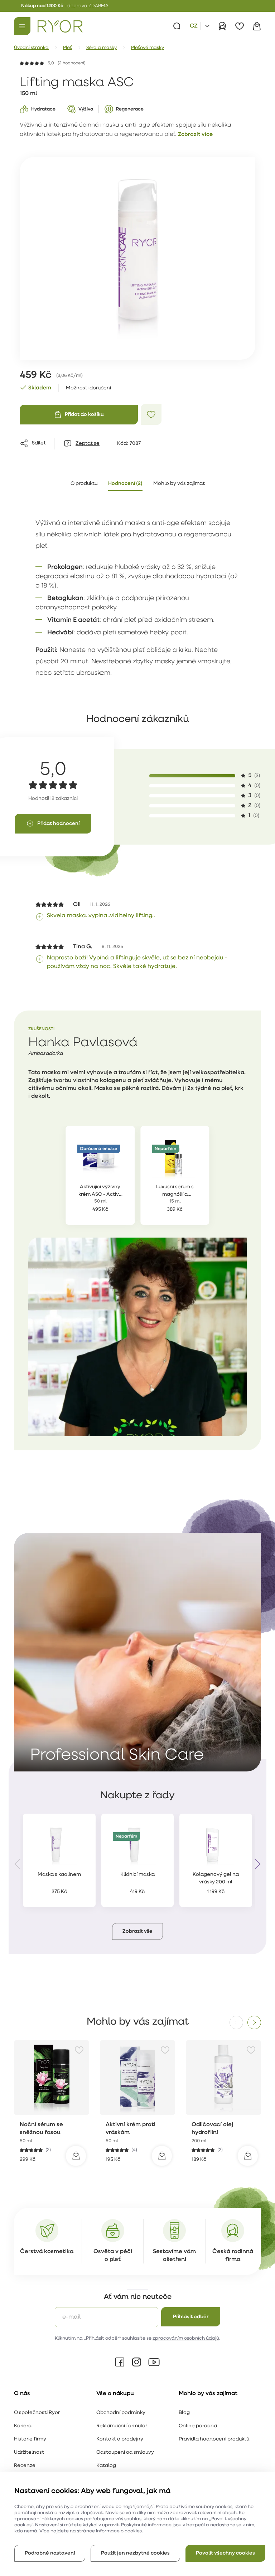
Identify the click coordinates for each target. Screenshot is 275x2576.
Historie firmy (30, 2439)
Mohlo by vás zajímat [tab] (179, 484)
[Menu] (22, 26)
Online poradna (198, 2426)
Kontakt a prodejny (120, 2439)
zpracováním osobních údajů (186, 2338)
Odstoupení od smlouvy (125, 2452)
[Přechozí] (18, 1864)
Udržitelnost (29, 2452)
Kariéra (23, 2426)
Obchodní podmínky (121, 2413)
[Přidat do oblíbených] (151, 414)
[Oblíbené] (240, 26)
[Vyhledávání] (177, 26)
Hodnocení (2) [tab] (125, 484)
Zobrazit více (195, 135)
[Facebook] (120, 2362)
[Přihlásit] (222, 26)
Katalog (106, 2466)
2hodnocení (72, 63)
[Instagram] (136, 2362)
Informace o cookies (119, 2531)
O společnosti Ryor (37, 2413)
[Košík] (257, 26)
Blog (184, 2413)
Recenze (25, 2466)
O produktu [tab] (84, 484)
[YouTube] (154, 2362)
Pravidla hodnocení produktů (214, 2439)
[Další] (257, 1864)
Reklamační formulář (122, 2426)
